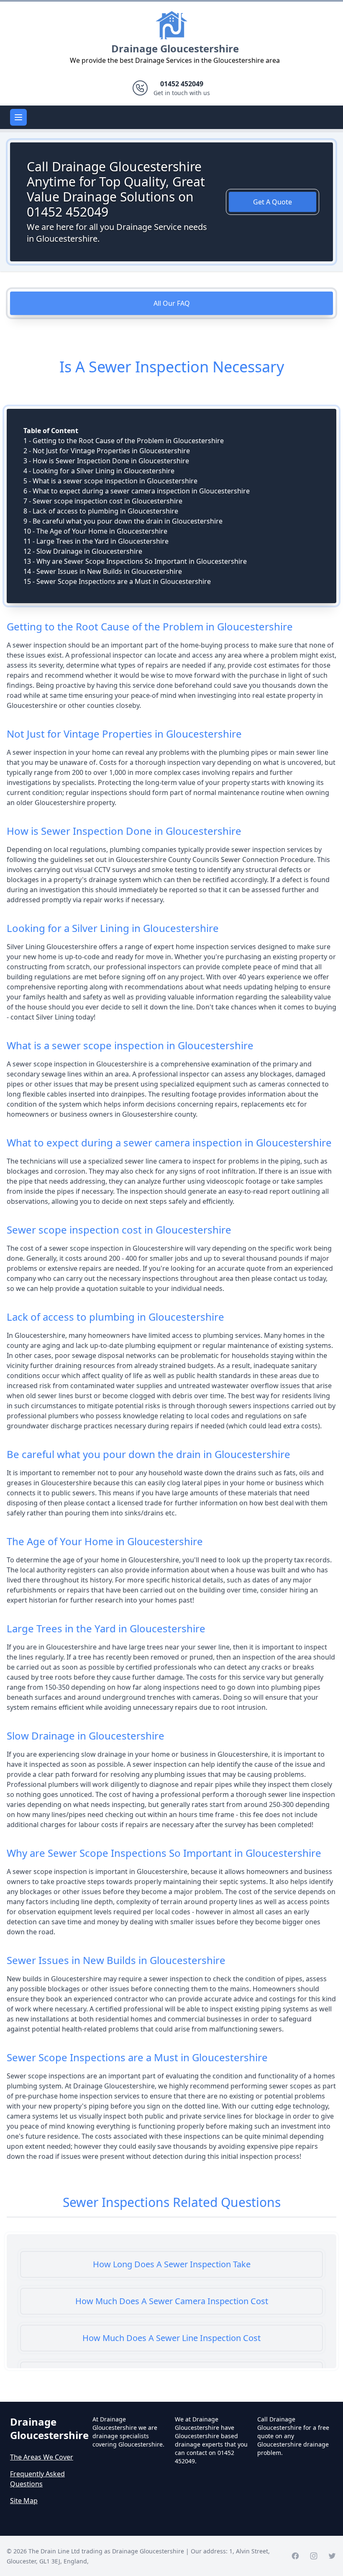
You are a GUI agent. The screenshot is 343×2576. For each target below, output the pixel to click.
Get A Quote (273, 202)
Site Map (24, 2501)
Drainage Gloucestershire (175, 48)
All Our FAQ (172, 303)
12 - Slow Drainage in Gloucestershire (83, 551)
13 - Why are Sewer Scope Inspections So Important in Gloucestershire (135, 561)
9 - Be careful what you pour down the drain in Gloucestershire (123, 521)
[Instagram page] (314, 2556)
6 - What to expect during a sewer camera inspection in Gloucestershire (137, 491)
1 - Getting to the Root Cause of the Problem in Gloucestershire (124, 441)
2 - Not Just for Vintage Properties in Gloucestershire (107, 451)
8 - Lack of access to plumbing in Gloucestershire (101, 511)
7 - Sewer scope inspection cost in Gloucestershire (103, 501)
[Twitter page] (332, 2556)
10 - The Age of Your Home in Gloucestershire (95, 531)
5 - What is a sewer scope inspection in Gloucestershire (110, 481)
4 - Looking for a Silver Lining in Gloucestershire (99, 471)
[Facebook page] (295, 2556)
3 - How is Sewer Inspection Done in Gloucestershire (106, 461)
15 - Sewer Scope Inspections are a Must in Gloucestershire (117, 581)
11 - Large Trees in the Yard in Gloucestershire (96, 541)
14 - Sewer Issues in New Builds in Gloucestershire (103, 571)
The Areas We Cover (42, 2457)
